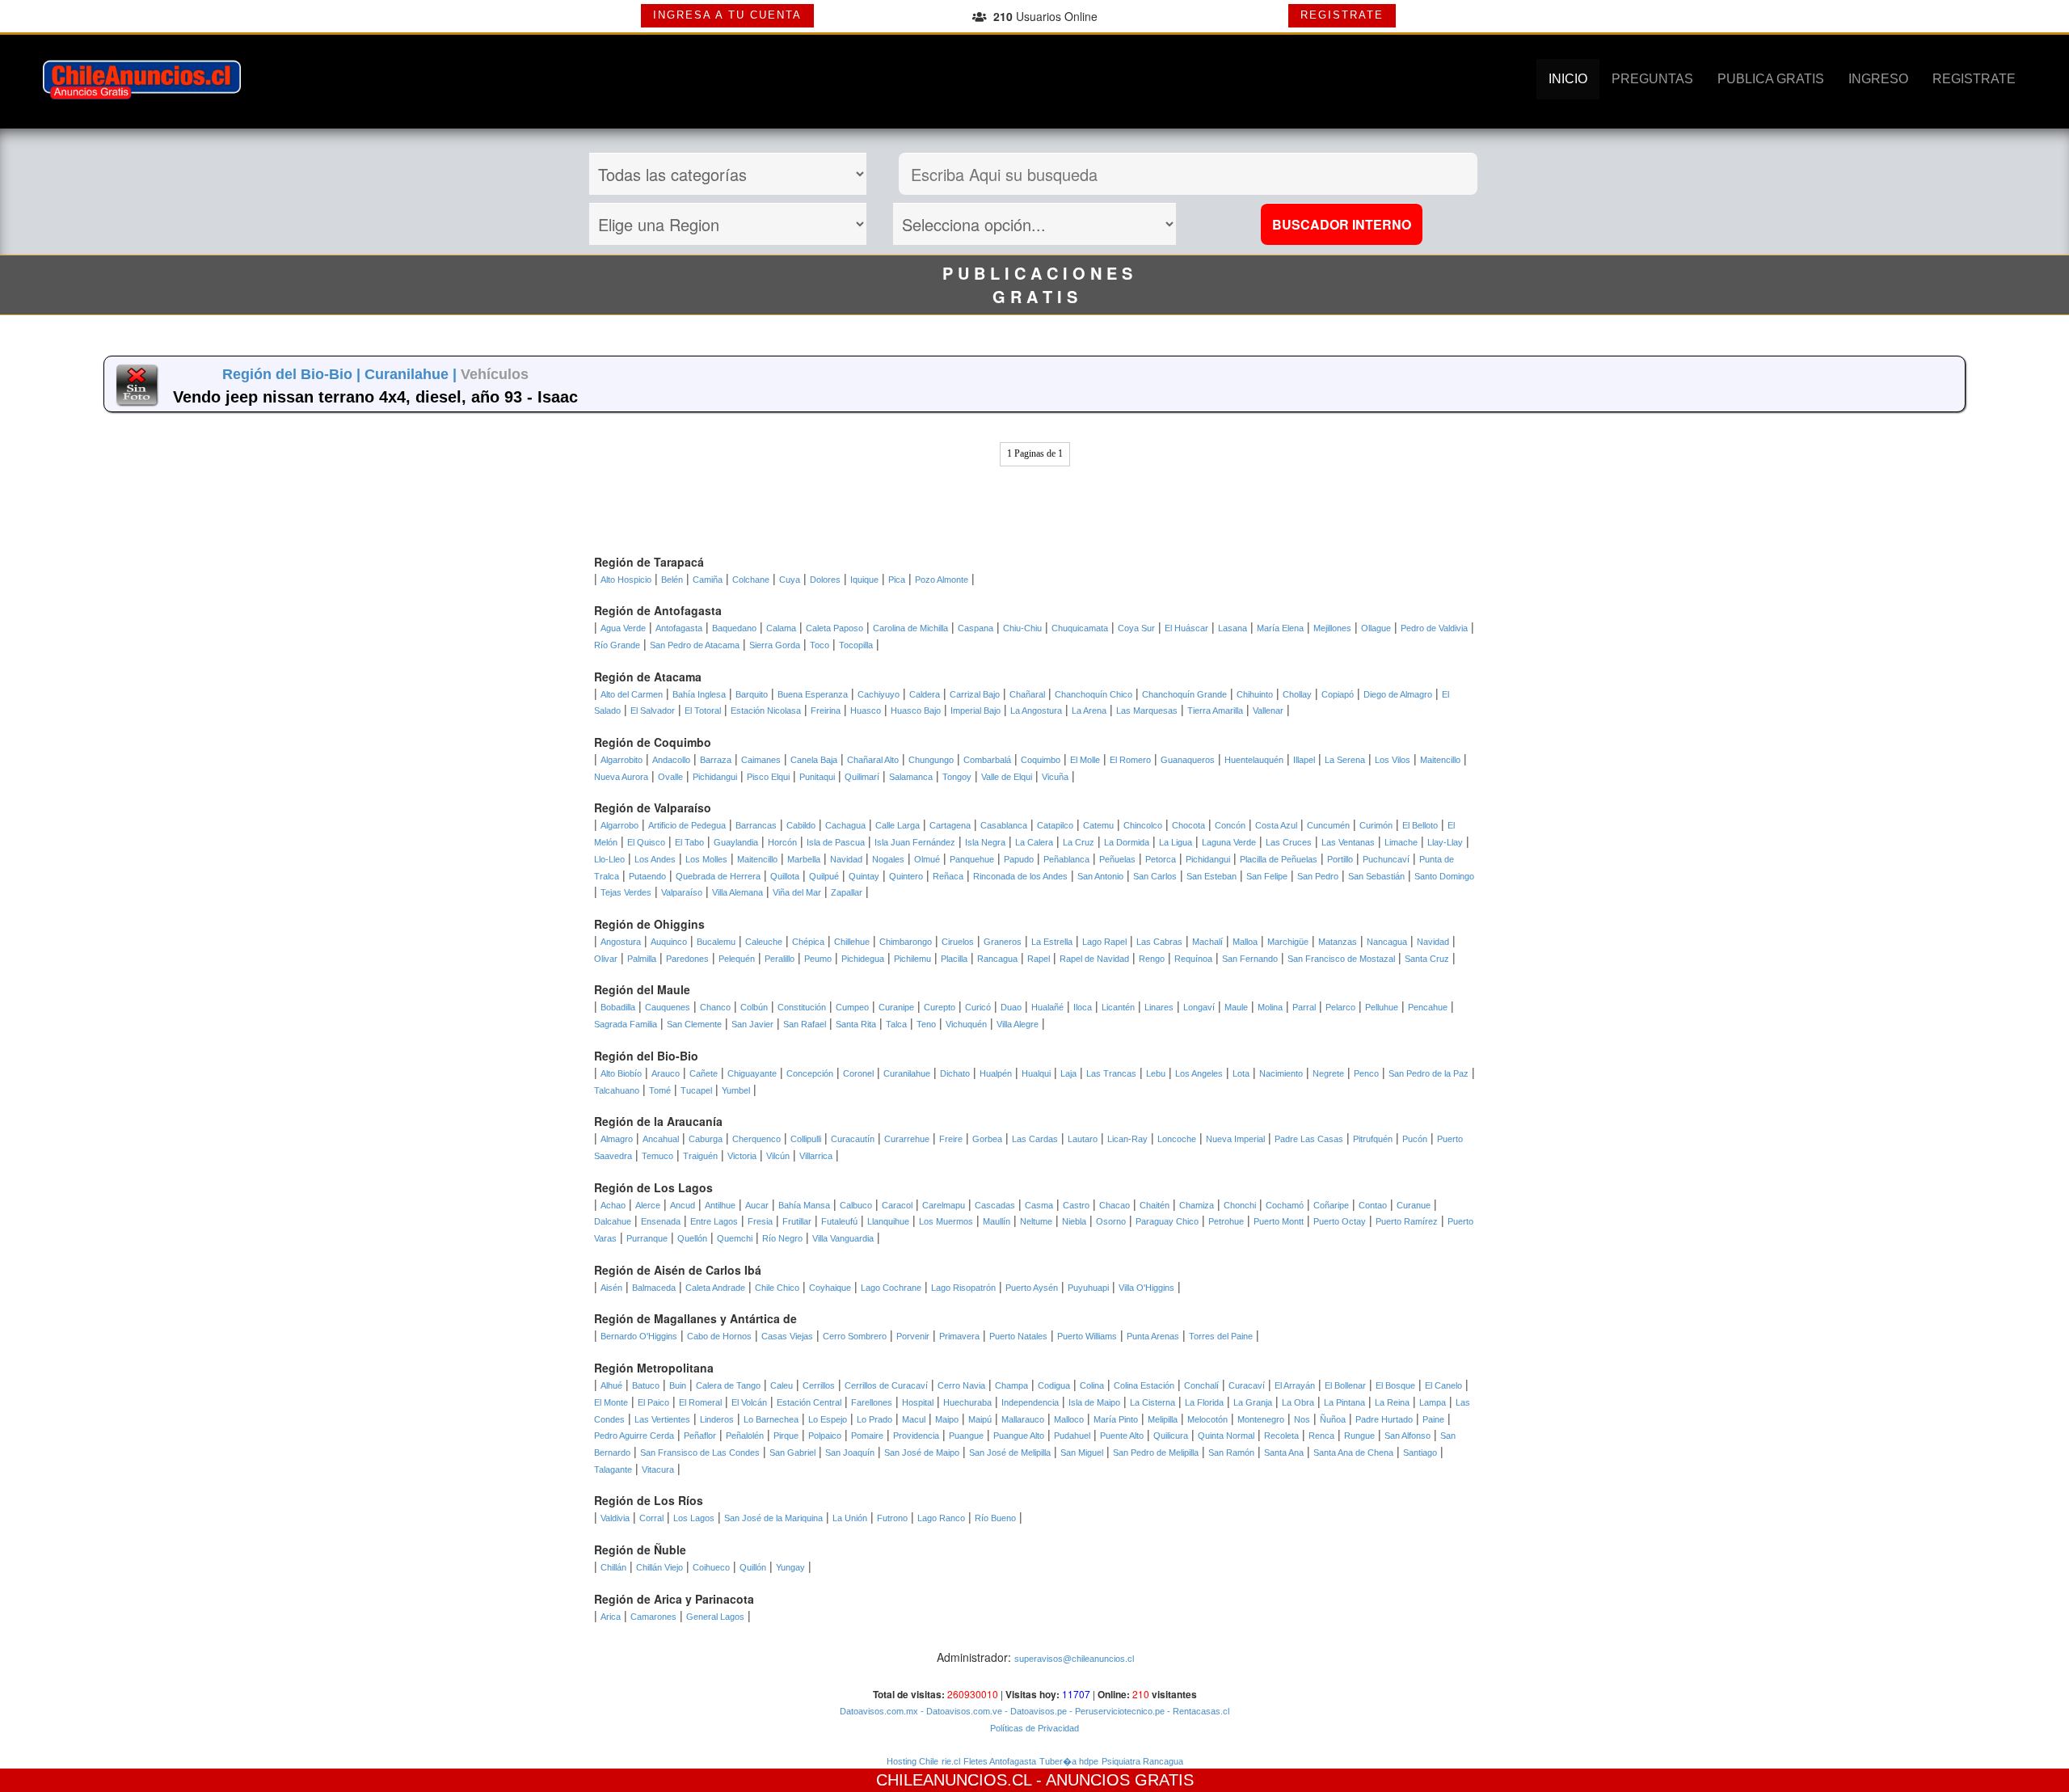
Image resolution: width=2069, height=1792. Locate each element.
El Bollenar (1345, 1385)
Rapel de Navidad (1094, 959)
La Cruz (1079, 842)
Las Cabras (1159, 942)
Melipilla (1163, 1419)
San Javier (752, 1024)
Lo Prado (874, 1419)
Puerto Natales (1018, 1336)
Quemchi (735, 1238)
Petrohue (1226, 1221)
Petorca (1161, 859)
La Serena (1345, 760)
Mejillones (1332, 628)
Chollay (1297, 694)
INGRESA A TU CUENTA (727, 15)
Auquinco (669, 942)
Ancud (683, 1205)
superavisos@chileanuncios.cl (1074, 1659)
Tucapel (696, 1090)
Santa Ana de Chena (1353, 1453)
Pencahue (1428, 1007)
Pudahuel (1072, 1436)
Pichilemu (912, 959)
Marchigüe (1288, 942)
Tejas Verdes (626, 892)
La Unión (850, 1518)
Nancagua (1387, 942)
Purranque (647, 1238)
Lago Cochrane (891, 1288)
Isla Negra (985, 842)
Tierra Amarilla (1215, 710)
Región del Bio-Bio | (293, 374)
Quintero (906, 876)
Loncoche (1177, 1139)
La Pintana (1344, 1402)
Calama (781, 628)
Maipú (980, 1419)
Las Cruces (1289, 842)
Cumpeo (852, 1007)
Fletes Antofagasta (1000, 1761)
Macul (914, 1419)
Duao (1011, 1007)
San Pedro (1318, 876)
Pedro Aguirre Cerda (634, 1436)
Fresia (760, 1221)
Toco (820, 645)
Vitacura (658, 1469)
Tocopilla (856, 645)
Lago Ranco (941, 1518)
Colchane (751, 580)
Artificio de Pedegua (687, 825)
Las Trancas (1111, 1073)
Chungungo (931, 760)
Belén (672, 580)
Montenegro (1261, 1419)
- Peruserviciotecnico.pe (1116, 1711)
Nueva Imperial (1235, 1139)
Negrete (1328, 1073)
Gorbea (987, 1139)
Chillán (613, 1567)
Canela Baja (814, 760)
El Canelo (1443, 1385)
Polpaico (825, 1436)
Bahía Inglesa (699, 694)
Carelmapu (944, 1205)
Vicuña (1055, 777)
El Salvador (653, 710)
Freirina (826, 710)
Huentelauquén (1254, 760)
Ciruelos (958, 942)
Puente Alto (1122, 1436)
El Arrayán (1295, 1385)
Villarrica (816, 1156)
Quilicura (1171, 1436)
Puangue (966, 1436)
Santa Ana (1284, 1453)
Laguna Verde (1229, 842)
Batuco (646, 1385)
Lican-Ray (1127, 1139)
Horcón (782, 842)
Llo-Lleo (609, 859)
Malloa (1245, 942)
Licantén (1118, 1007)
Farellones (872, 1402)
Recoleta (1281, 1436)
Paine (1433, 1419)
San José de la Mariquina (773, 1518)
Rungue (1359, 1436)
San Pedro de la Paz (1428, 1073)
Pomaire (867, 1436)
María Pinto (1116, 1419)
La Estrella (1052, 942)
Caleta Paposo (834, 628)
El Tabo (689, 842)
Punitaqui (817, 777)
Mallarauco (1023, 1419)
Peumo (818, 959)
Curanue (1414, 1205)
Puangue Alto (1019, 1436)
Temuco (657, 1156)
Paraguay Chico (1167, 1221)
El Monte (611, 1402)
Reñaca (948, 876)
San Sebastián (1376, 876)
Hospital (918, 1402)
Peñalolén (745, 1436)
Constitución (802, 1007)
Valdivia (615, 1518)
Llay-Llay (1445, 842)
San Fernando (1250, 959)
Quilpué (824, 876)
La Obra (1298, 1402)
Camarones (653, 1617)
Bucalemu (716, 942)
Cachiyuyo (879, 694)
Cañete (704, 1073)
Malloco (1069, 1419)
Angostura (621, 942)
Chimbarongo (906, 942)
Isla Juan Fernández (915, 842)
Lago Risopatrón (963, 1288)
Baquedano (734, 628)
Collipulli (806, 1139)
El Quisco (646, 842)
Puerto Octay (1340, 1221)
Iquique (864, 580)
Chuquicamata (1080, 628)
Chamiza (1197, 1205)
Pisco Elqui (768, 777)
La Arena (1089, 710)
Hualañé (1047, 1007)
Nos (1302, 1419)
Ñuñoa (1333, 1419)
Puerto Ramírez (1407, 1221)
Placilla (954, 959)
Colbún (754, 1007)
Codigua (1054, 1385)
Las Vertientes (662, 1419)
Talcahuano (617, 1090)
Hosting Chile (912, 1761)
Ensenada (661, 1221)
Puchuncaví (1386, 859)
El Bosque (1395, 1385)
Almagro (617, 1139)
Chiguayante (752, 1073)
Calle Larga (898, 825)
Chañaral (1027, 694)
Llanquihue (888, 1221)
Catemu (1098, 825)
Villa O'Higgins (1146, 1288)
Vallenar (1268, 710)
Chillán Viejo (659, 1567)
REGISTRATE (1342, 15)
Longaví (1199, 1007)
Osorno (1111, 1221)
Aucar (757, 1205)
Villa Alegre (1018, 1024)
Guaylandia (736, 842)
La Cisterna (1152, 1402)
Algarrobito (622, 760)
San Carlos (1155, 876)
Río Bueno (995, 1518)
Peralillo (780, 959)
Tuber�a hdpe (1069, 1761)
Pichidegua (863, 959)
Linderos (717, 1419)
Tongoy (957, 777)
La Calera (1034, 842)
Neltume (1036, 1221)
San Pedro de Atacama (695, 645)
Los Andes (655, 859)
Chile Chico (777, 1288)
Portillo (1340, 859)
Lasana (1233, 628)
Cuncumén (1328, 825)
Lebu (1156, 1073)
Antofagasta (679, 628)
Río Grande (617, 645)
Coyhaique (830, 1288)
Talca (896, 1024)
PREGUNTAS (1652, 79)
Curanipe (896, 1007)
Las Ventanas (1348, 842)
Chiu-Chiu (1022, 628)
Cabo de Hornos (719, 1336)
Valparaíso (682, 892)
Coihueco (711, 1567)
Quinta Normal (1226, 1436)
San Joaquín (850, 1453)
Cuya (790, 580)
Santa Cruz (1427, 959)
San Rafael (805, 1024)
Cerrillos (819, 1385)
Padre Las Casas (1309, 1139)
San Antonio (1100, 876)
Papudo (1019, 859)
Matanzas (1338, 942)
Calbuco (856, 1205)
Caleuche (764, 942)
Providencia (916, 1436)
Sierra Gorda (775, 645)
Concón (1230, 825)
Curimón (1376, 825)
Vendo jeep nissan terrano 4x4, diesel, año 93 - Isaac (375, 397)
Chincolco (1143, 825)
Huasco (866, 710)
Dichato (955, 1073)
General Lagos (715, 1617)
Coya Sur (1136, 628)
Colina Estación (1144, 1385)
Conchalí (1201, 1385)
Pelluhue (1382, 1007)
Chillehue (852, 942)
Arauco (666, 1073)
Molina (1270, 1007)
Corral (651, 1518)
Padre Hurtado (1384, 1419)
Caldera (925, 694)
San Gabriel (792, 1453)
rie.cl (951, 1761)
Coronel (858, 1073)
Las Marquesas (1147, 710)
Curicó (978, 1007)
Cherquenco (756, 1139)
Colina (1092, 1385)
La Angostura (1036, 710)
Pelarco (1340, 1007)
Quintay (864, 876)
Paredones (687, 959)
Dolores (825, 580)
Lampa (1433, 1402)
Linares (1159, 1007)
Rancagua (997, 959)
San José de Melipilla (1010, 1453)
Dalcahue (613, 1221)
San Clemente (694, 1024)
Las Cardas (1035, 1139)
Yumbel (736, 1090)
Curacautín (853, 1139)
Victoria (742, 1156)
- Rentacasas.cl (1197, 1711)
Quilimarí (862, 777)
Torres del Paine (1221, 1336)
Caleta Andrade (715, 1288)
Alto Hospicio (626, 580)
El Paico (653, 1402)
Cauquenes (668, 1007)
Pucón (1415, 1139)
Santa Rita (856, 1024)
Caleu (782, 1385)
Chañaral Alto (873, 760)
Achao (613, 1205)
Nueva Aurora (621, 777)
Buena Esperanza (813, 694)
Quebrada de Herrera (718, 876)
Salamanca (911, 777)
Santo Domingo (1444, 876)
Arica (611, 1617)
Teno (926, 1024)
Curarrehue (907, 1139)
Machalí (1207, 942)
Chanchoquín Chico (1093, 694)
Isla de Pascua (836, 842)
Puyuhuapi (1088, 1288)
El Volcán (749, 1402)
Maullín (997, 1221)
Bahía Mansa (804, 1205)
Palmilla (642, 959)
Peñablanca (1066, 859)
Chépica (808, 942)
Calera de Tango (728, 1385)
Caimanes (761, 760)
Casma (1039, 1205)
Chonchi (1240, 1205)
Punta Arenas (1153, 1336)
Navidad (846, 859)
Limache (1401, 842)
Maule (1236, 1007)
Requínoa (1193, 959)
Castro (1076, 1205)
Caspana (976, 628)
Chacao (1115, 1205)
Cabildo (801, 825)
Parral (1304, 1007)
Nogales (888, 859)
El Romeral (700, 1402)
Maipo (947, 1419)
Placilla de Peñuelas (1279, 859)
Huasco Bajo (916, 710)
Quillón (753, 1567)
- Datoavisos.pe (1034, 1711)
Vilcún (778, 1156)
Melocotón (1207, 1419)
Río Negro (782, 1238)
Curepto (940, 1007)
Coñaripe (1331, 1205)
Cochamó (1285, 1205)
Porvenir (913, 1336)
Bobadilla (618, 1007)
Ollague (1376, 628)
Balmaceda (654, 1288)
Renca (1321, 1436)
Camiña (708, 580)
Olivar (606, 959)
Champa (1011, 1385)
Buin (678, 1385)
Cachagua (845, 825)
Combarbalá (987, 760)
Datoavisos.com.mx (879, 1711)
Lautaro (1083, 1139)
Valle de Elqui (1007, 777)
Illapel (1304, 760)
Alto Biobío (621, 1073)
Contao (1373, 1205)
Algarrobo (619, 825)
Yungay (790, 1567)
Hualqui (1036, 1073)
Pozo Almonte (942, 580)
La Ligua (1176, 842)
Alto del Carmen (632, 694)
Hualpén (996, 1073)
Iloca (1083, 1007)
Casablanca (1004, 825)
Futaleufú (839, 1221)
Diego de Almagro (1398, 694)
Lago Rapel (1104, 942)
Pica (897, 580)
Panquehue (972, 859)
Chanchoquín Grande (1184, 694)
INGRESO (1878, 79)
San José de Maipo (922, 1453)
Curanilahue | (413, 374)
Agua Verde (623, 628)
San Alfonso (1407, 1436)
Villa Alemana (737, 892)
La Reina (1392, 1402)
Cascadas (995, 1205)
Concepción (810, 1073)
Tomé (660, 1090)
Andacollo (671, 760)
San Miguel (1082, 1453)
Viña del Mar (797, 892)
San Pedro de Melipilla (1156, 1453)
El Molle (1085, 760)
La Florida (1204, 1402)
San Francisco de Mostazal (1341, 959)
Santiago (1420, 1453)
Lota (1241, 1073)
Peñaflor (700, 1436)
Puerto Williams (1087, 1336)
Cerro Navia (961, 1385)
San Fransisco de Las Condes (700, 1453)
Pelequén (737, 959)
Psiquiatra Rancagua (1142, 1761)
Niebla (1074, 1221)
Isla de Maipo (1094, 1402)
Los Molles (706, 859)
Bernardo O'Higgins (639, 1336)
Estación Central (809, 1402)
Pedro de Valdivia (1434, 628)
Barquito (752, 694)
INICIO (1568, 79)
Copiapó (1338, 694)
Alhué (611, 1385)
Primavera (959, 1336)
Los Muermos (946, 1221)
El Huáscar (1186, 628)
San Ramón (1231, 1453)
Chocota (1188, 825)
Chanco (715, 1007)
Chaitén (1155, 1205)
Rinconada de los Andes (1020, 876)
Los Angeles (1199, 1073)
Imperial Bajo (976, 710)
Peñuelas (1117, 859)
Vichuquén (966, 1024)
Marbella (804, 859)
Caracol (897, 1205)
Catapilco (1055, 825)
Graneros (1003, 942)
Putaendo (647, 876)
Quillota (785, 876)
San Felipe (1267, 876)
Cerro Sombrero (855, 1336)
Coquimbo (1041, 760)
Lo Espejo (828, 1419)
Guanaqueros (1188, 760)
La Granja (1253, 1402)
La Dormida (1127, 842)
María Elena (1280, 628)
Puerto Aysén (1032, 1288)
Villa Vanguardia (843, 1238)
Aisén (611, 1288)
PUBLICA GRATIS (1771, 79)
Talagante (613, 1469)
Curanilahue (907, 1073)
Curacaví (1247, 1385)
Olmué (927, 859)
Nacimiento (1281, 1073)
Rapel (1039, 959)
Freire (951, 1139)
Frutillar (797, 1221)
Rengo (1152, 959)
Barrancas (756, 825)
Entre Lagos (714, 1221)
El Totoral (703, 710)
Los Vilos (1393, 760)
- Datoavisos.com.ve (960, 1711)
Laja (1068, 1073)
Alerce (648, 1205)
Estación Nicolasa (766, 710)
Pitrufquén (1373, 1139)
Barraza (716, 760)
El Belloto (1420, 825)
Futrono (892, 1518)
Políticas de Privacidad (1034, 1728)
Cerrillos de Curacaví (886, 1385)
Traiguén (700, 1156)
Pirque (786, 1436)
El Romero (1130, 760)
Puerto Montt (1279, 1221)
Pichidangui (715, 777)
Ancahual (661, 1139)
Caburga (706, 1139)
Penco (1366, 1073)
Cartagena (950, 825)
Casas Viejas (787, 1336)
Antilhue (720, 1205)
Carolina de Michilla (910, 628)
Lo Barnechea (771, 1419)
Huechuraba (967, 1402)
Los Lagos (694, 1518)
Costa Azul (1276, 825)
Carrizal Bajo (975, 694)
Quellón (692, 1238)
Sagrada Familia (626, 1024)
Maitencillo (1440, 760)
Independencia (1030, 1402)
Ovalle (670, 777)
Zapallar (847, 892)
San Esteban (1211, 876)
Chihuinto (1255, 694)
